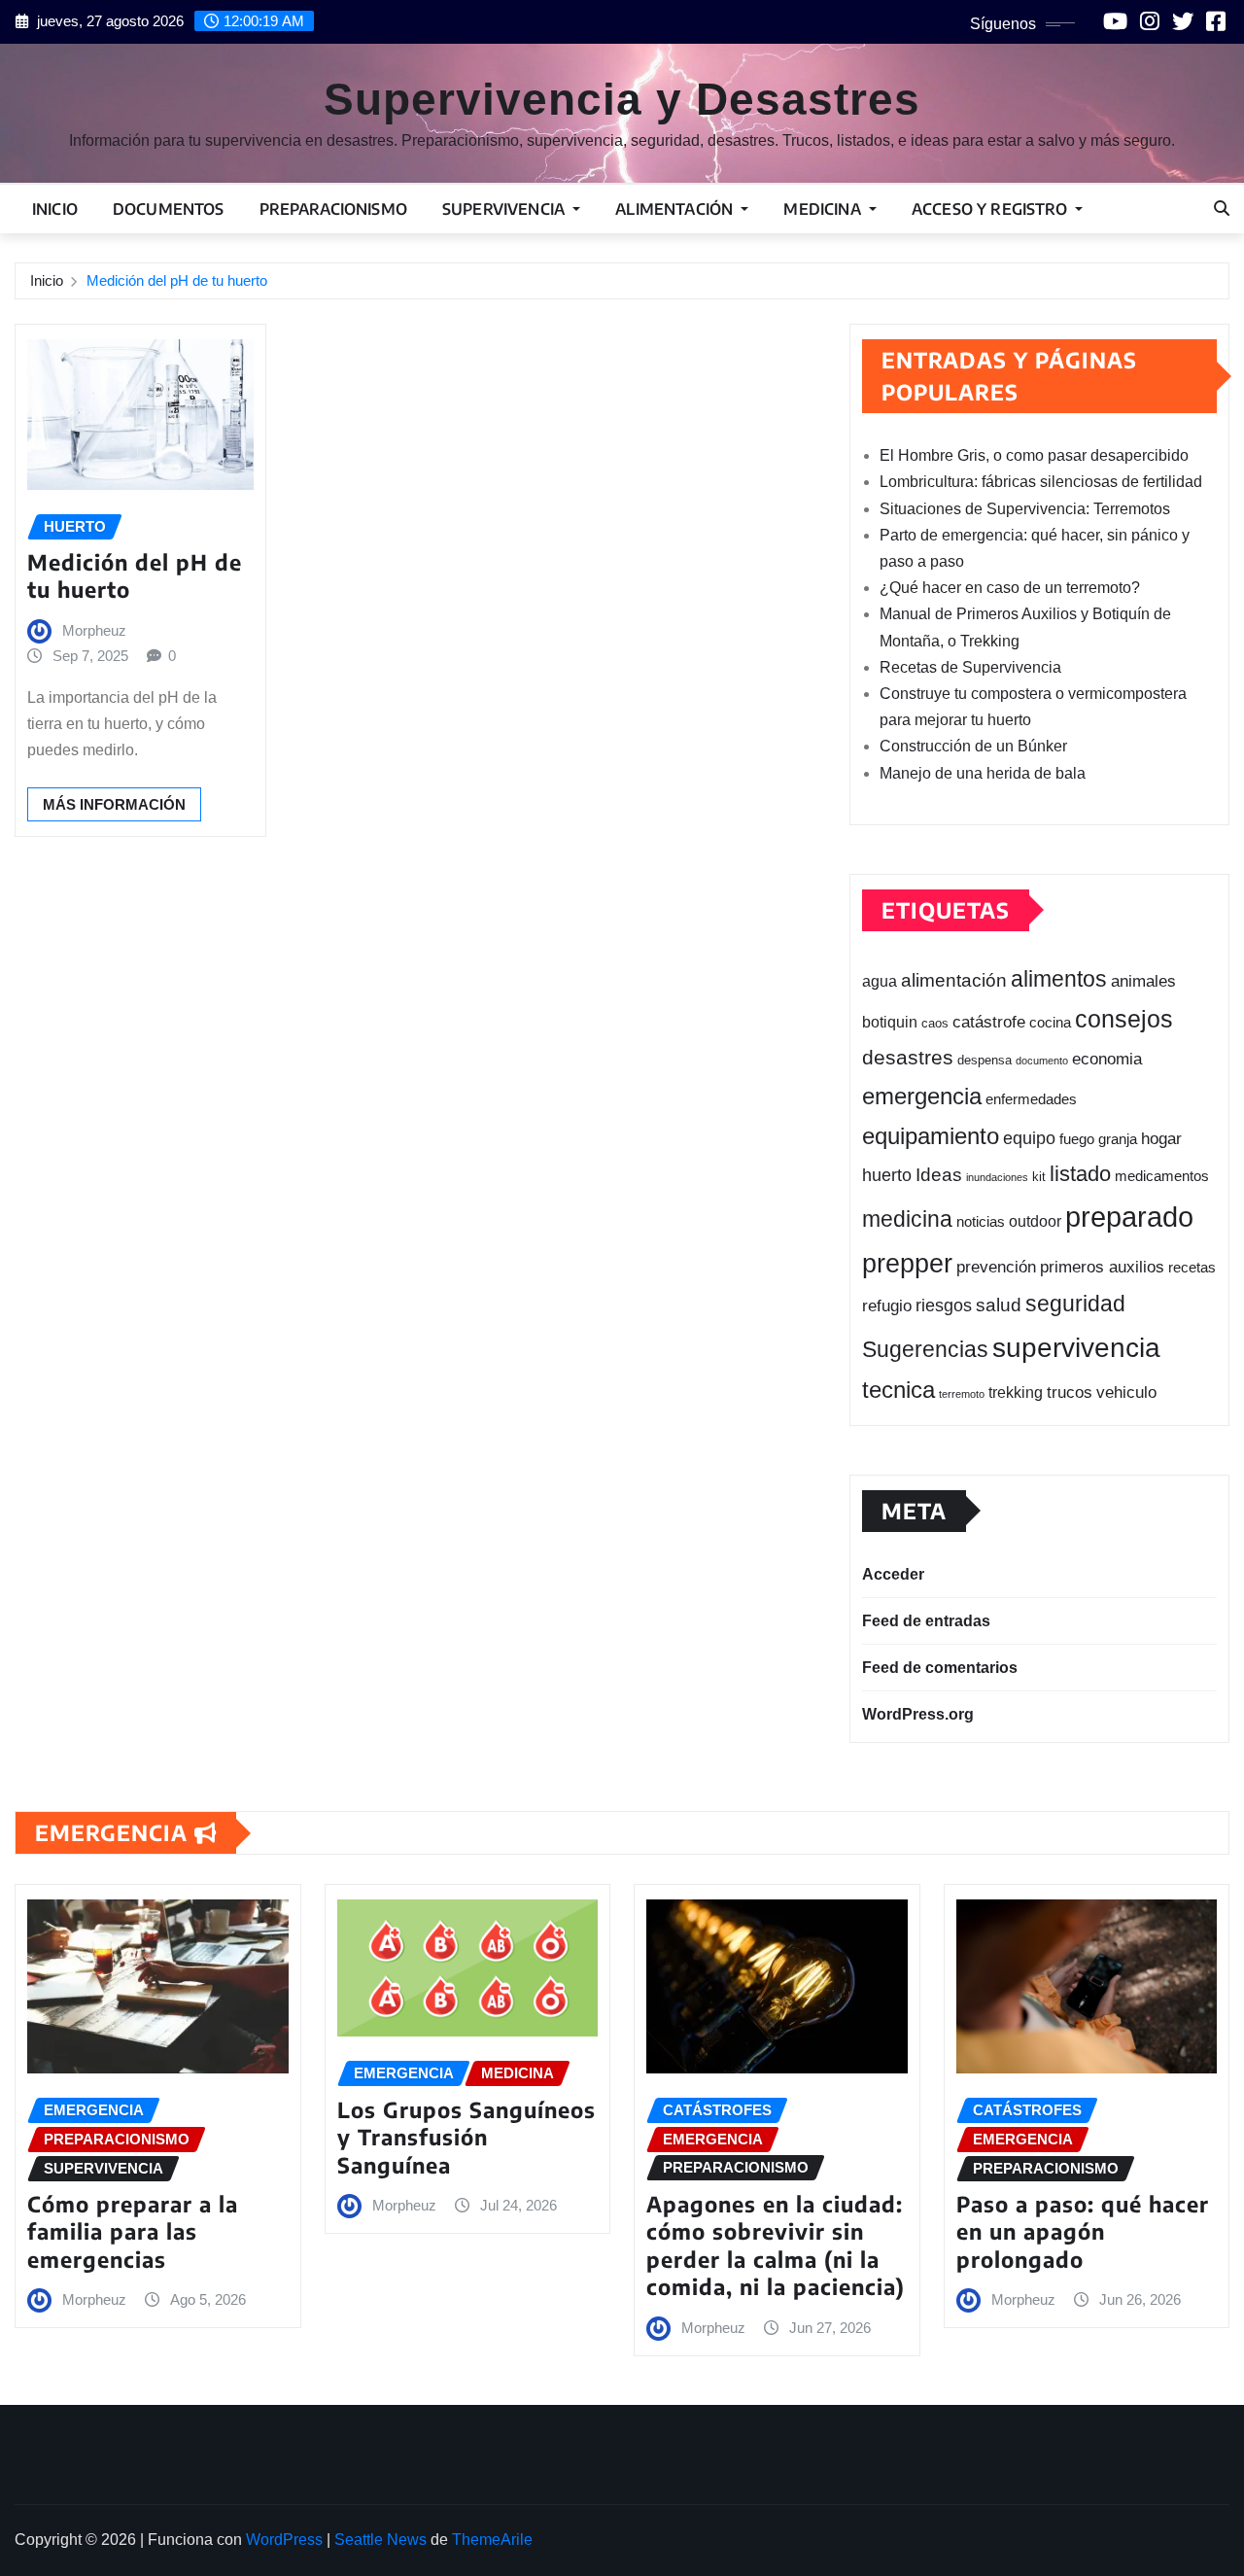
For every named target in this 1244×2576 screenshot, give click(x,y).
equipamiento (931, 1136)
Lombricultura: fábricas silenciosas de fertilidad (1041, 482)
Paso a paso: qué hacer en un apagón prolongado (1083, 2231)
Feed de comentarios (940, 1668)
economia (1107, 1059)
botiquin (890, 1022)
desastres (908, 1058)
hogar (1161, 1139)
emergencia (922, 1096)
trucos (1070, 1392)
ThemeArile (492, 2540)
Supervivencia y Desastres (622, 99)
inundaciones (997, 1177)
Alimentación (676, 209)
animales (1143, 981)
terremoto (962, 1394)
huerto (887, 1175)
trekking (1016, 1392)
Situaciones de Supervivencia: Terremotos (1025, 509)
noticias (981, 1221)
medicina (907, 1219)
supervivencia (1076, 1347)
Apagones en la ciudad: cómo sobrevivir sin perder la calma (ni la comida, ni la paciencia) (776, 2245)
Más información (114, 804)
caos (935, 1024)
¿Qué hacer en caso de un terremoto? (1010, 588)
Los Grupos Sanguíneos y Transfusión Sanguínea (466, 2137)
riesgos (944, 1305)
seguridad (1075, 1304)
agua (880, 981)
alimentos (1059, 979)
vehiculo (1126, 1392)
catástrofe (989, 1022)
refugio (887, 1305)
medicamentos (1162, 1176)
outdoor (1035, 1221)
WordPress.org (918, 1714)
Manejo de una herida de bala (983, 773)
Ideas (939, 1174)
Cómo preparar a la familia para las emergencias (133, 2231)
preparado (1129, 1217)
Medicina (824, 209)
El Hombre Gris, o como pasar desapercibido (1034, 455)
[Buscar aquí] (1222, 209)
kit (1039, 1177)
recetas (1192, 1268)
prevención (996, 1267)
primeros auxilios (1102, 1267)
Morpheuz (94, 630)
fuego (1077, 1139)
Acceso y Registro (991, 209)
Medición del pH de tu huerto (177, 280)
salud (999, 1305)
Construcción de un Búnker (973, 746)
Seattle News (380, 2540)
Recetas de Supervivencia (970, 667)
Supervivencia (505, 209)
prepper (907, 1263)
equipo (1029, 1138)
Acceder (893, 1574)
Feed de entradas (926, 1621)
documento (1042, 1061)
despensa (985, 1060)
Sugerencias (925, 1349)
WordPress (284, 2540)
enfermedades (1031, 1099)
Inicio (55, 209)
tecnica (898, 1390)
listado (1080, 1174)
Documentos (169, 209)
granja (1118, 1139)
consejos (1124, 1019)
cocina (1050, 1022)
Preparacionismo (333, 209)
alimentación (954, 980)
